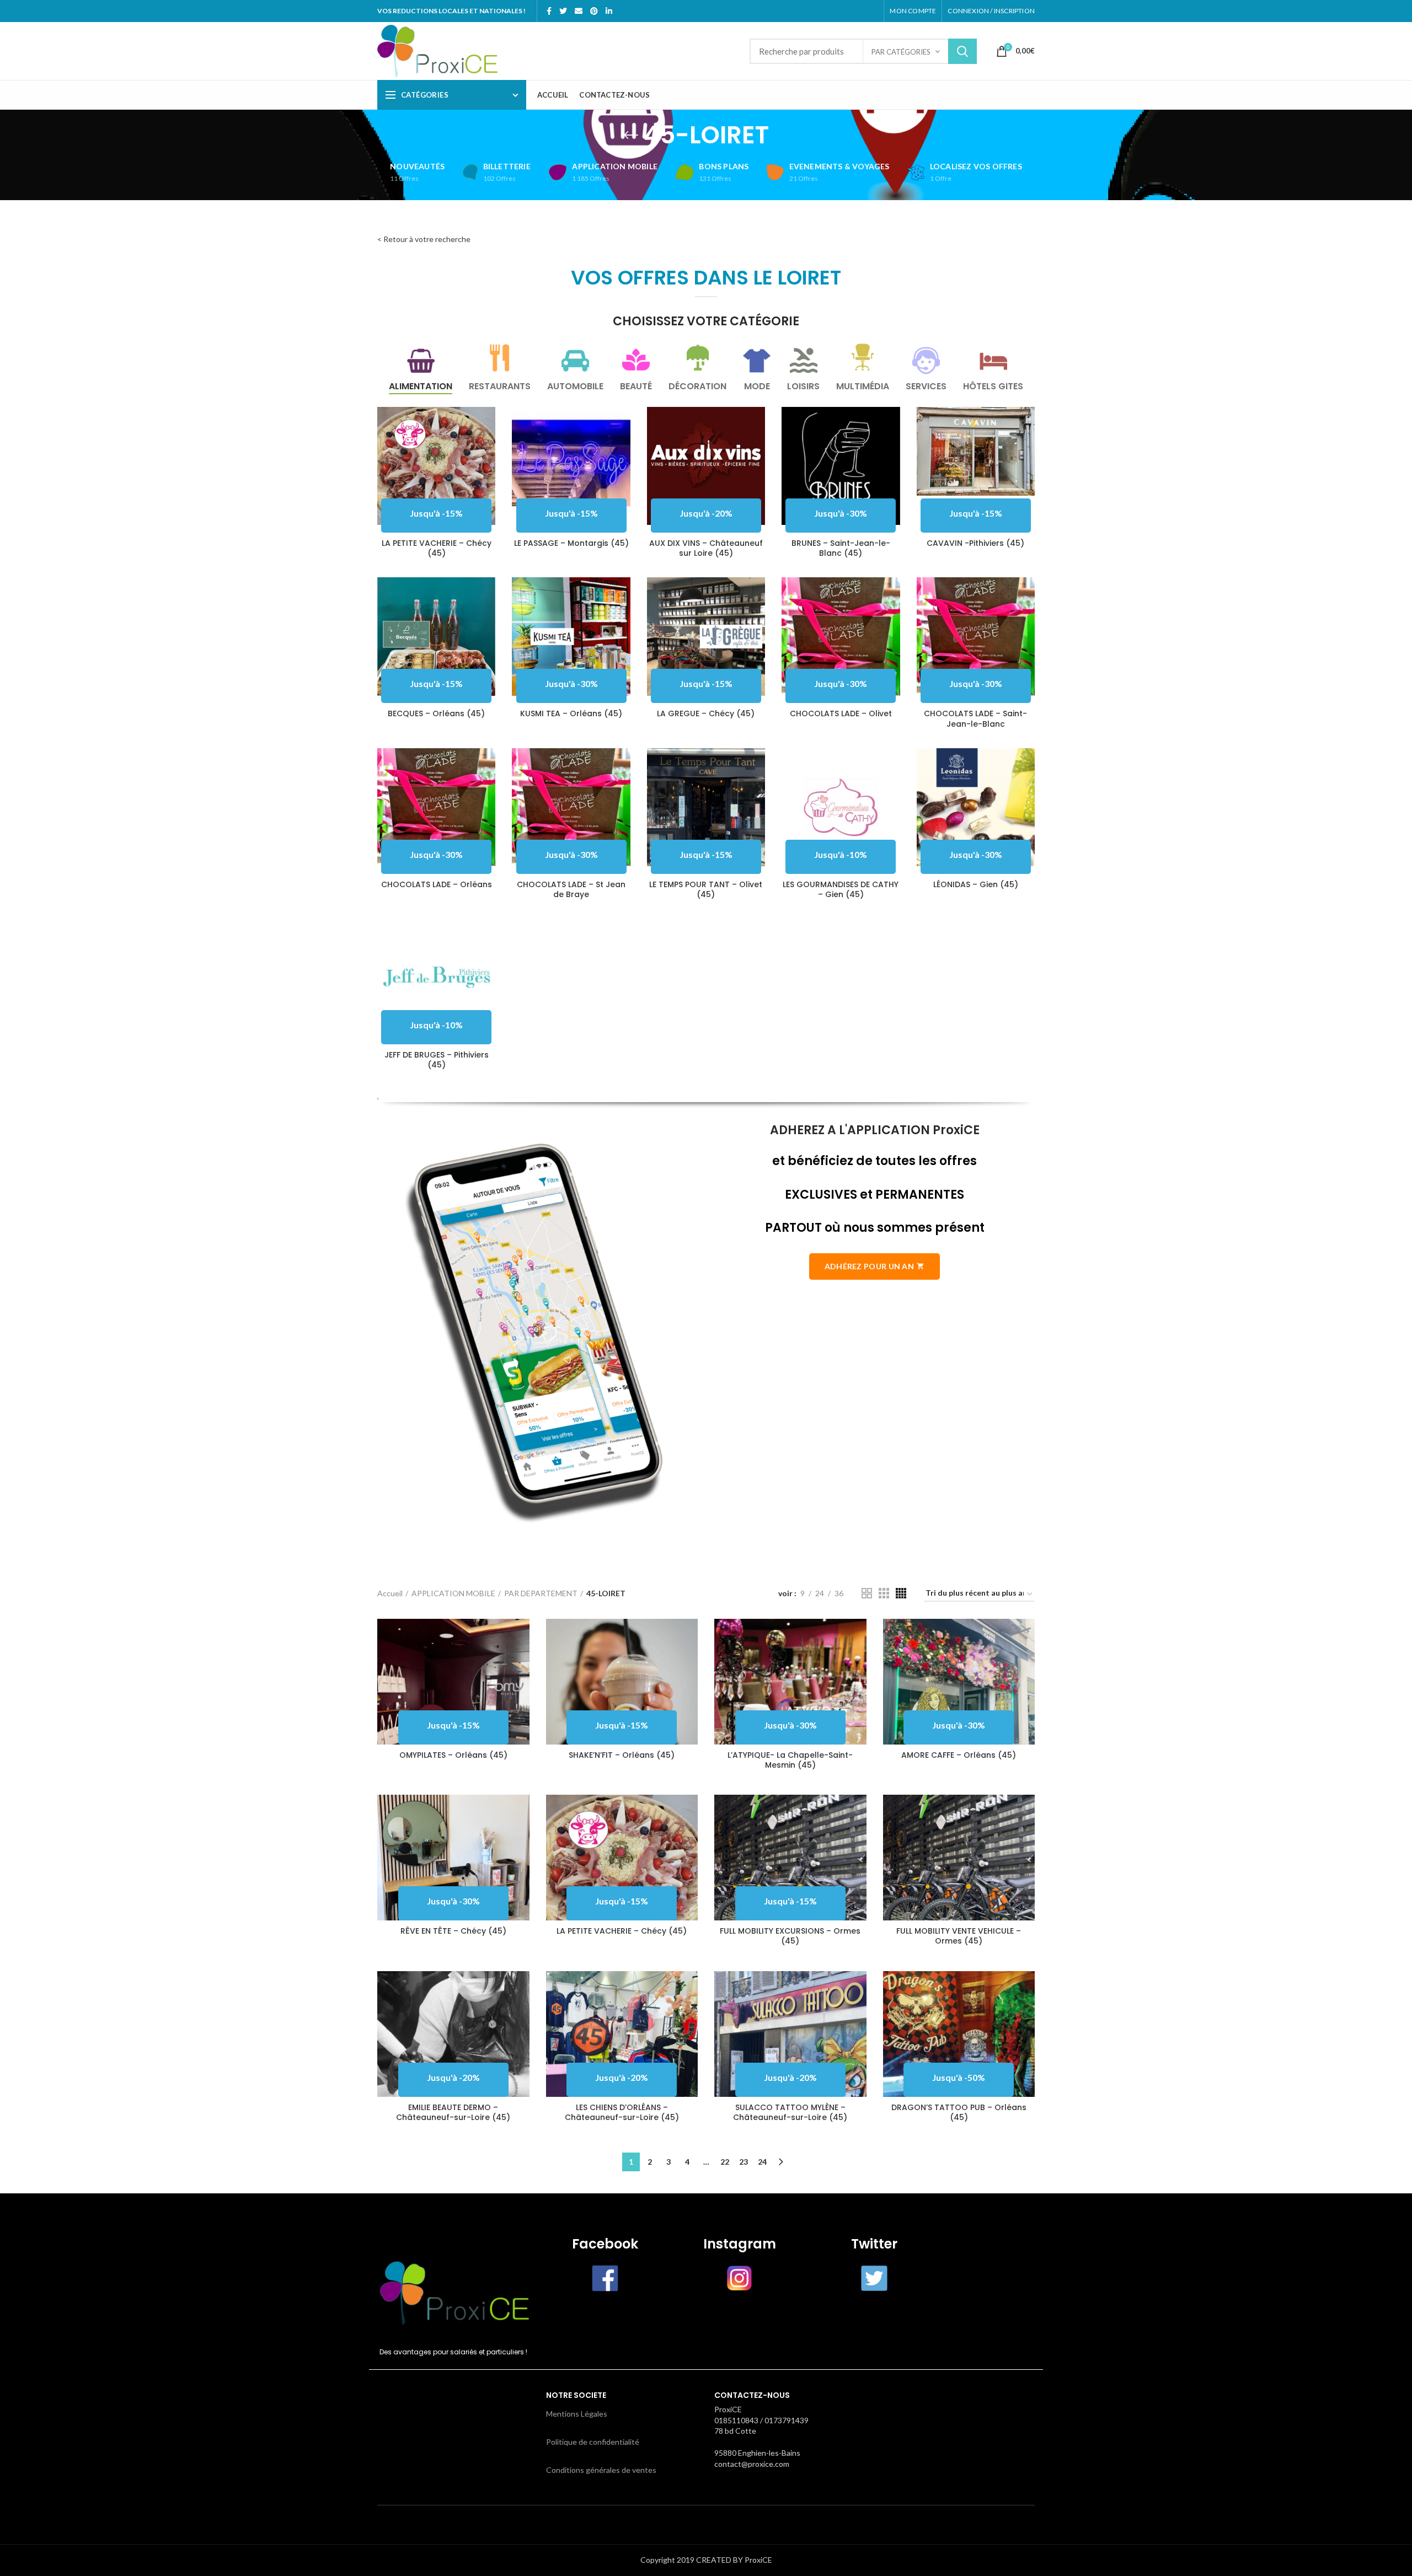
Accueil (390, 1593)
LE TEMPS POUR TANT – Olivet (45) (706, 889)
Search (962, 51)
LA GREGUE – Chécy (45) (706, 713)
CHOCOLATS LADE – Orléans (437, 884)
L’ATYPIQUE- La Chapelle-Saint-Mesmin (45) (790, 1760)
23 (744, 2162)
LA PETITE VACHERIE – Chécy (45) (437, 548)
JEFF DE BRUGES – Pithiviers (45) (437, 1060)
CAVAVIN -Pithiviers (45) (975, 543)
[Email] (579, 11)
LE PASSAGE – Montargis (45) (571, 543)
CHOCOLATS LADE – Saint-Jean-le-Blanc (975, 718)
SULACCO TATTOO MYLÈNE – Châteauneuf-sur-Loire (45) (790, 2112)
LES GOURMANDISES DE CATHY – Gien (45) (841, 889)
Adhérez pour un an (869, 1266)
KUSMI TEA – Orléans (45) (571, 713)
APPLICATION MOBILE (453, 1593)
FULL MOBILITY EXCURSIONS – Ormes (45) (790, 1936)
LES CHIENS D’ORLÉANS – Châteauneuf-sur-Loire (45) (622, 2112)
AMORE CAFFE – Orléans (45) (959, 1755)
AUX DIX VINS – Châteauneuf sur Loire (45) (706, 548)
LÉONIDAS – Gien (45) (976, 884)
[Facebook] (549, 11)
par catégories (901, 52)
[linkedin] (609, 11)
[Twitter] (563, 11)
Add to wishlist (487, 450)
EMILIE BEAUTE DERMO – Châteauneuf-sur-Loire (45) (453, 2112)
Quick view (487, 425)
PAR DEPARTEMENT (541, 1593)
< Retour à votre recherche (424, 239)
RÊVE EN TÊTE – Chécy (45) (453, 1931)
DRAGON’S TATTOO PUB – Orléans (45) (959, 2112)
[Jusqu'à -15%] (976, 451)
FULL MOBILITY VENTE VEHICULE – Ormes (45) (959, 1936)
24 (762, 2162)
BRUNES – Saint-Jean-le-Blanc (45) (841, 548)
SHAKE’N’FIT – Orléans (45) (622, 1755)
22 (725, 2162)
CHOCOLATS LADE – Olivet (841, 713)
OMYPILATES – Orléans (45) (453, 1755)
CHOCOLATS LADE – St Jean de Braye (571, 889)
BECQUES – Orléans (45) (436, 713)
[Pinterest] (594, 11)
